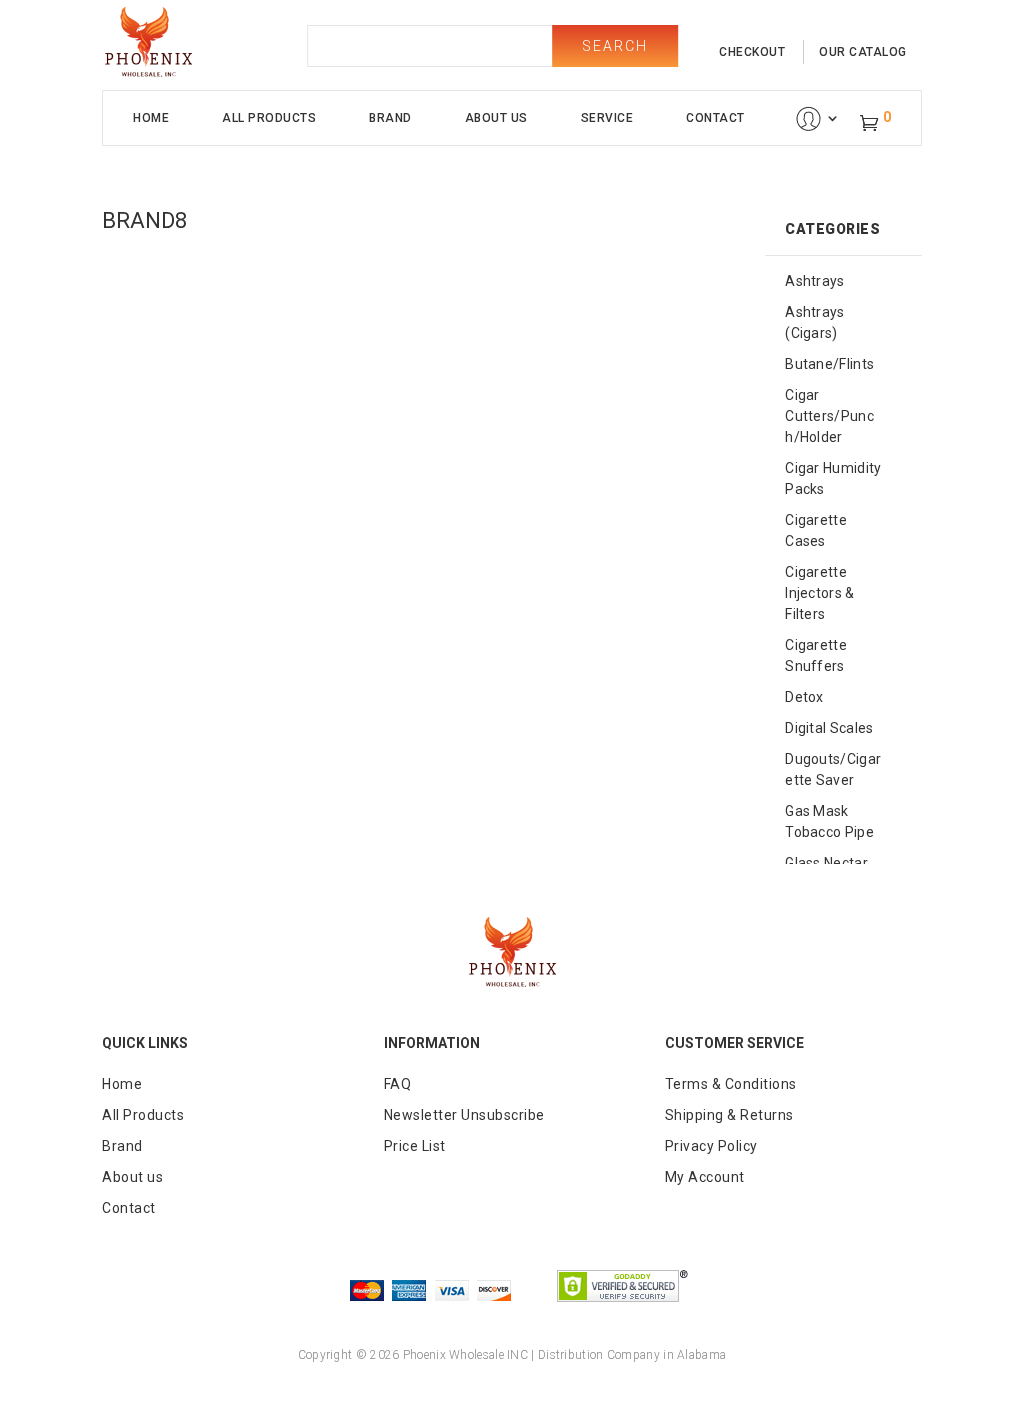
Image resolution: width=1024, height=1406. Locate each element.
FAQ (398, 1084)
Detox (804, 697)
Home (151, 118)
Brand (390, 118)
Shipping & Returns (729, 1115)
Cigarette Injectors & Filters (819, 593)
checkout (752, 52)
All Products (269, 118)
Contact (715, 118)
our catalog (863, 52)
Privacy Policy (711, 1146)
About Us (496, 118)
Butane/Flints (829, 364)
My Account (705, 1177)
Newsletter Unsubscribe (464, 1115)
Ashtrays (814, 281)
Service (607, 118)
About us (132, 1177)
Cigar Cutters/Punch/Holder (829, 416)
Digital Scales (829, 728)
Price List (415, 1146)
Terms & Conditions (731, 1084)
